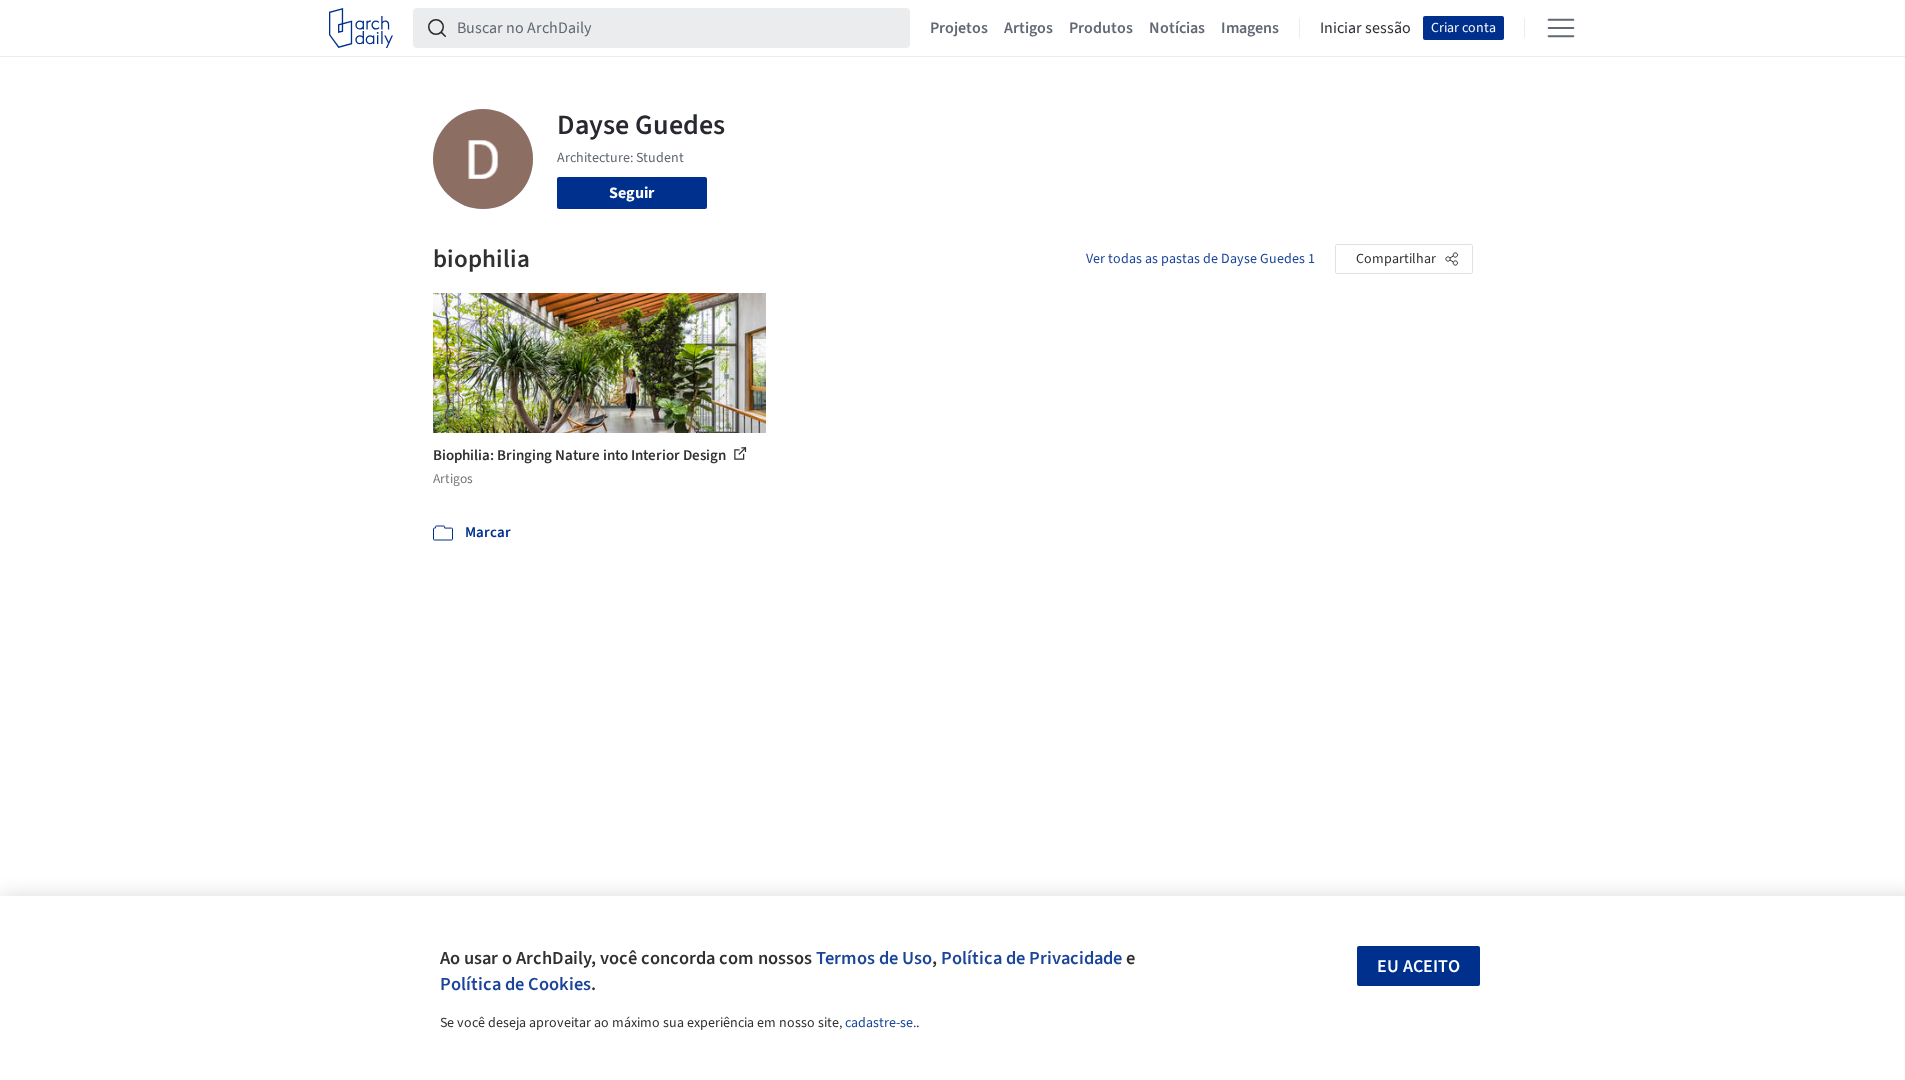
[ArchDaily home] (361, 28)
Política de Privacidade (1031, 958)
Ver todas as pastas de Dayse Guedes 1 (1200, 259)
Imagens (1250, 28)
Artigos (1028, 28)
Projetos (959, 28)
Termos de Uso (874, 958)
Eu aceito (1418, 966)
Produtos (1101, 28)
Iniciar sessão (1365, 28)
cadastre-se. (880, 1023)
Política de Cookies (515, 984)
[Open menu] (1561, 28)
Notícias (1177, 28)
